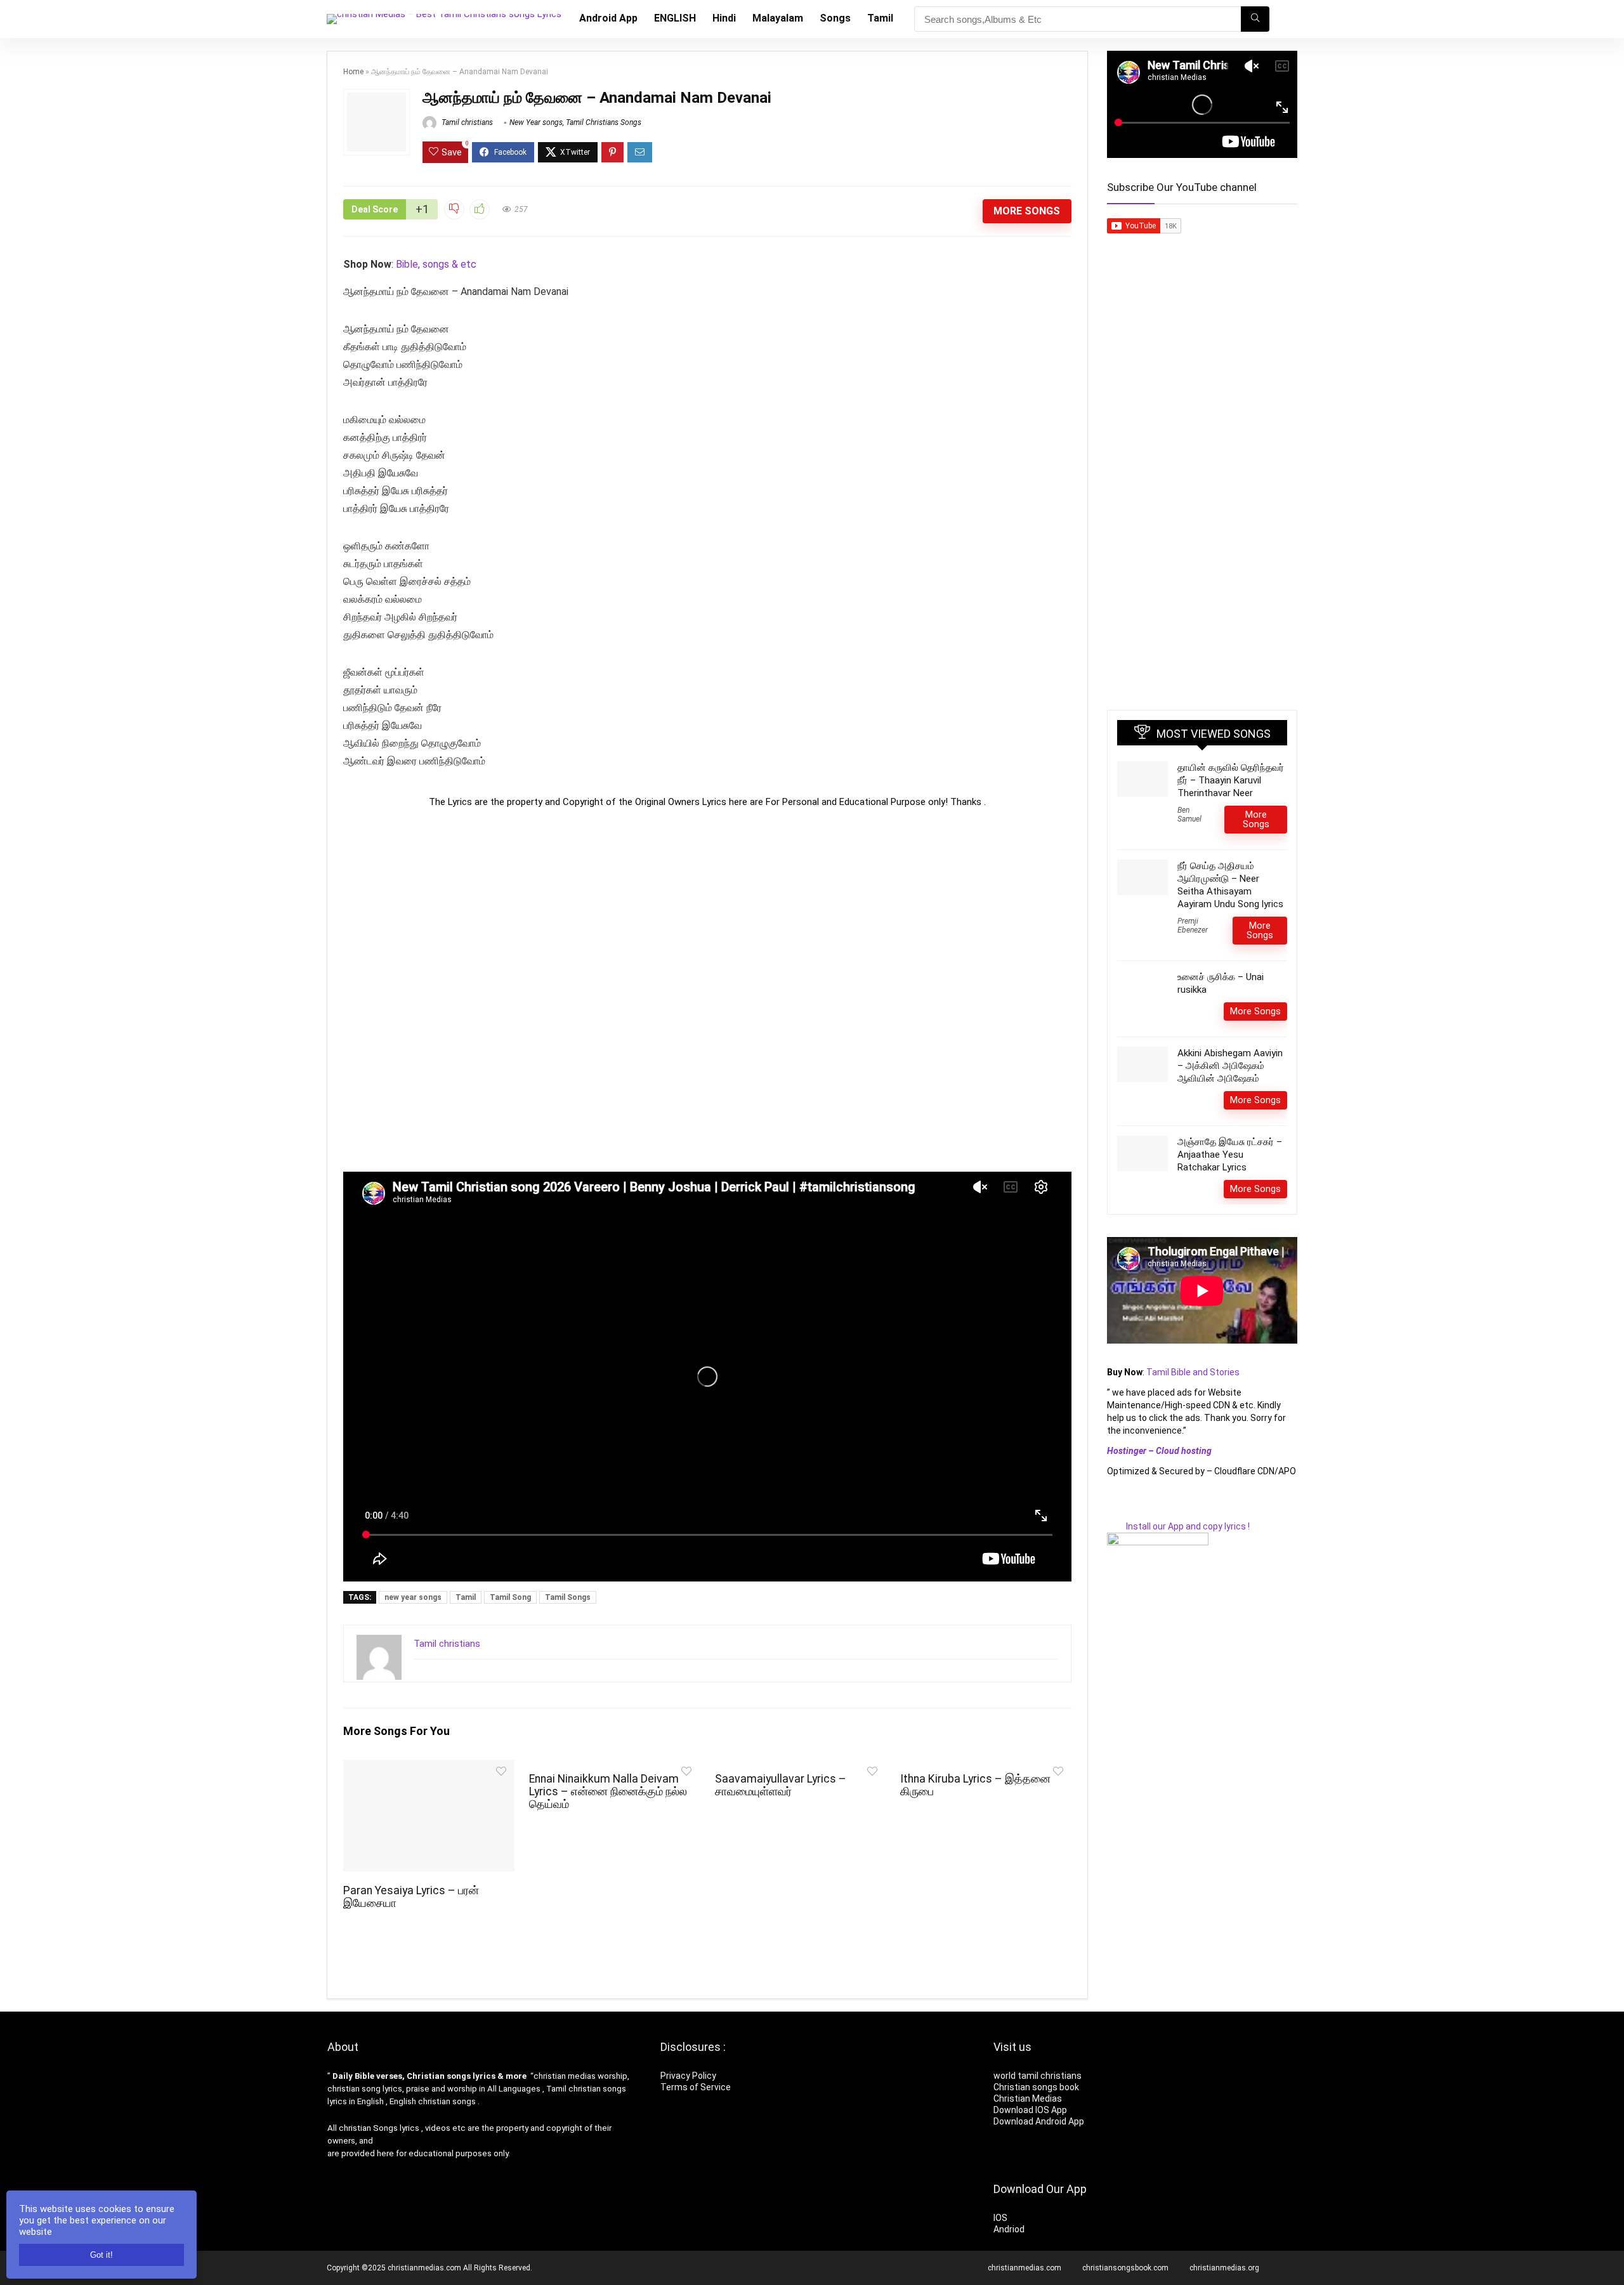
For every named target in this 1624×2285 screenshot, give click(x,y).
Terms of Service (696, 2087)
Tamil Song (510, 1597)
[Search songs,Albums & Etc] (1255, 19)
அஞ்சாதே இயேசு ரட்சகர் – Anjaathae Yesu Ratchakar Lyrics (1230, 1155)
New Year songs (536, 122)
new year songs (413, 1597)
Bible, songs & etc (437, 264)
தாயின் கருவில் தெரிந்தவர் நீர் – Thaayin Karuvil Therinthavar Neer (1231, 780)
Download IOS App (1030, 2110)
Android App (608, 18)
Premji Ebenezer (1193, 926)
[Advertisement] (707, 990)
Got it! (101, 2255)
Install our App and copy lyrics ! (1178, 1526)
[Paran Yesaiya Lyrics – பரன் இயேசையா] (429, 1768)
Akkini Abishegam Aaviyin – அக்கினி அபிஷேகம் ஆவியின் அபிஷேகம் (1230, 1066)
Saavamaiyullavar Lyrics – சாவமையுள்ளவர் (781, 1785)
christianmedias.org (1224, 2268)
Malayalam (778, 18)
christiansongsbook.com (1125, 2268)
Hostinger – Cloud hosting (1159, 1451)
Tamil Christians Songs (604, 122)
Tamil (880, 18)
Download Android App (1039, 2121)
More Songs (1027, 211)
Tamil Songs (568, 1597)
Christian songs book (1036, 2087)
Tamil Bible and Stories (1194, 1372)
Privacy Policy (688, 2076)
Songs (835, 18)
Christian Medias (1029, 2098)
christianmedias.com (1025, 2268)
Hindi (724, 18)
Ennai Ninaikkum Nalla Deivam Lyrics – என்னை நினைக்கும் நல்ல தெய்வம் (608, 1791)
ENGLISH (675, 18)
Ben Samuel (1189, 815)
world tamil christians (1038, 2076)
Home (353, 72)
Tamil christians (466, 122)
